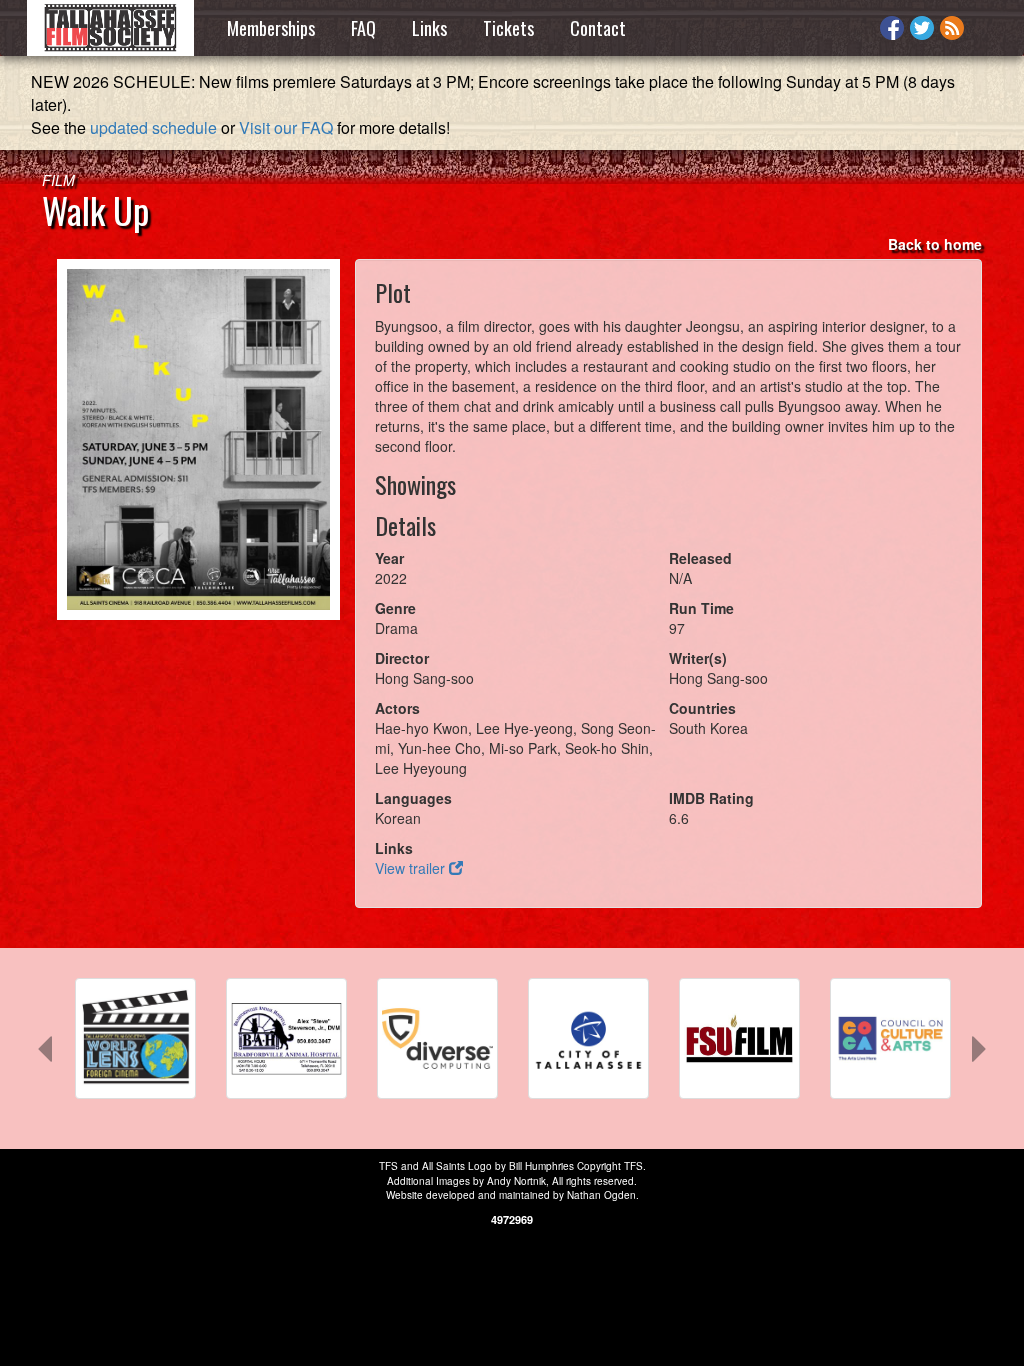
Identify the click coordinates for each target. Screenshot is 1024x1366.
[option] (135, 1048)
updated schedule (153, 127)
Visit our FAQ (286, 127)
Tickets (508, 28)
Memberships (271, 28)
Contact (598, 28)
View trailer (412, 868)
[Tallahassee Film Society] (110, 28)
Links (429, 28)
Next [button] (969, 1045)
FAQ (363, 28)
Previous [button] (35, 1045)
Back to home (935, 244)
